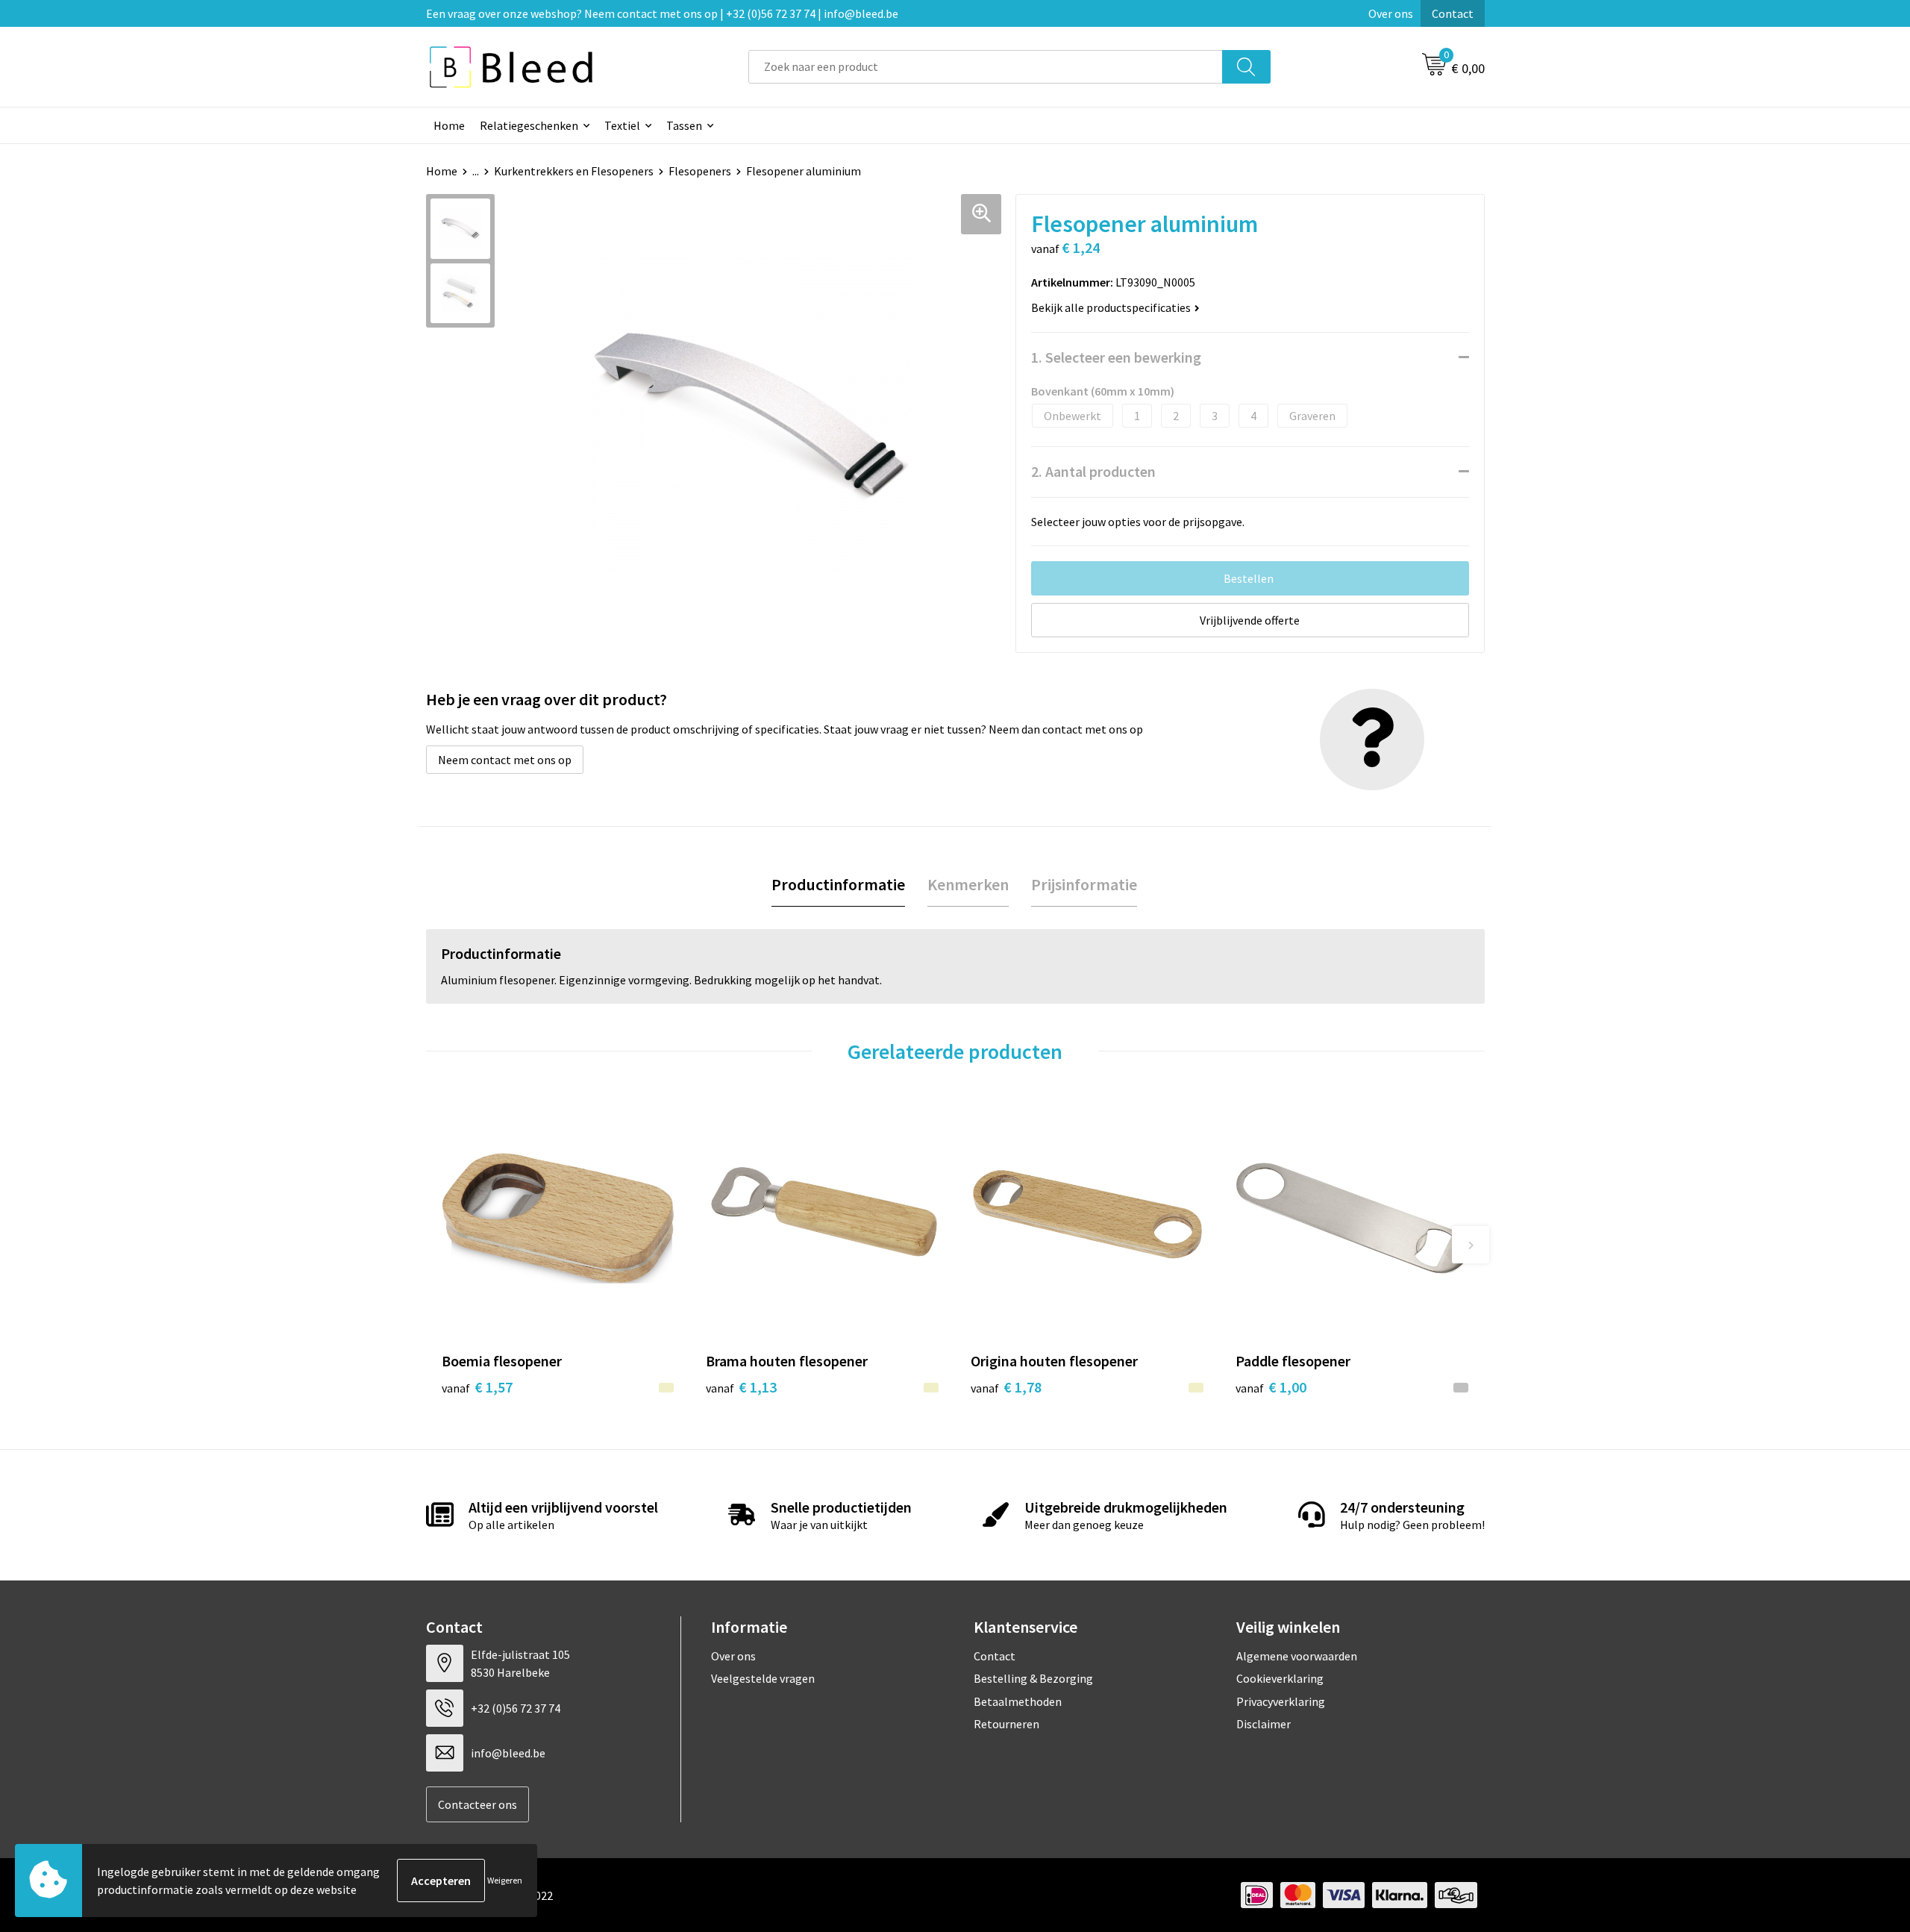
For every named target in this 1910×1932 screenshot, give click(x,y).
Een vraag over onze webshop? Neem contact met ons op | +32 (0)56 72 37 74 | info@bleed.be (662, 13)
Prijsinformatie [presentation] (1084, 884)
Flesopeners (700, 171)
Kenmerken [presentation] (968, 884)
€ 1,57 (477, 1387)
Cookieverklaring (1280, 1678)
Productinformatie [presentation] (838, 884)
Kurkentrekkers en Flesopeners (574, 171)
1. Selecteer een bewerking (1116, 357)
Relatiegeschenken (529, 125)
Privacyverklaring (1281, 1701)
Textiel (622, 125)
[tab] (838, 885)
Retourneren (1006, 1724)
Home (449, 125)
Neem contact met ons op (505, 760)
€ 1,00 (1271, 1387)
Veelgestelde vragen (763, 1678)
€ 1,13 (741, 1387)
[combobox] (986, 67)
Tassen (684, 125)
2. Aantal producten (1093, 471)
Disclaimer (1264, 1724)
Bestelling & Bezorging (1033, 1678)
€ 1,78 (1006, 1387)
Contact (1453, 13)
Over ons (1391, 13)
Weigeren (505, 1880)
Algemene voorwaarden (1297, 1656)
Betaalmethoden (1018, 1701)
